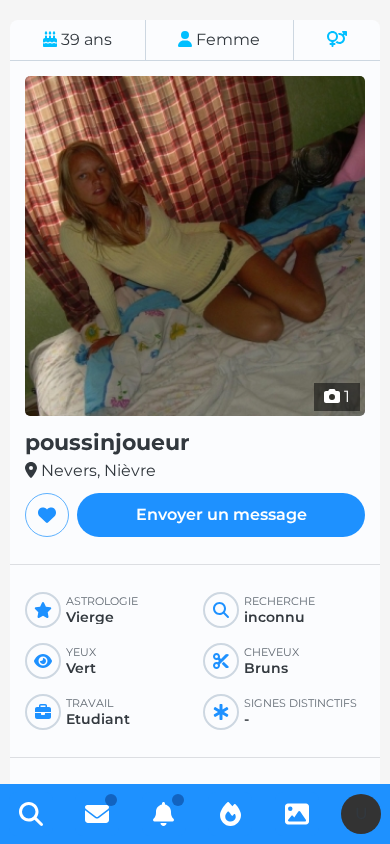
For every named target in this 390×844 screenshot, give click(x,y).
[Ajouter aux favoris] (47, 515)
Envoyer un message (221, 514)
